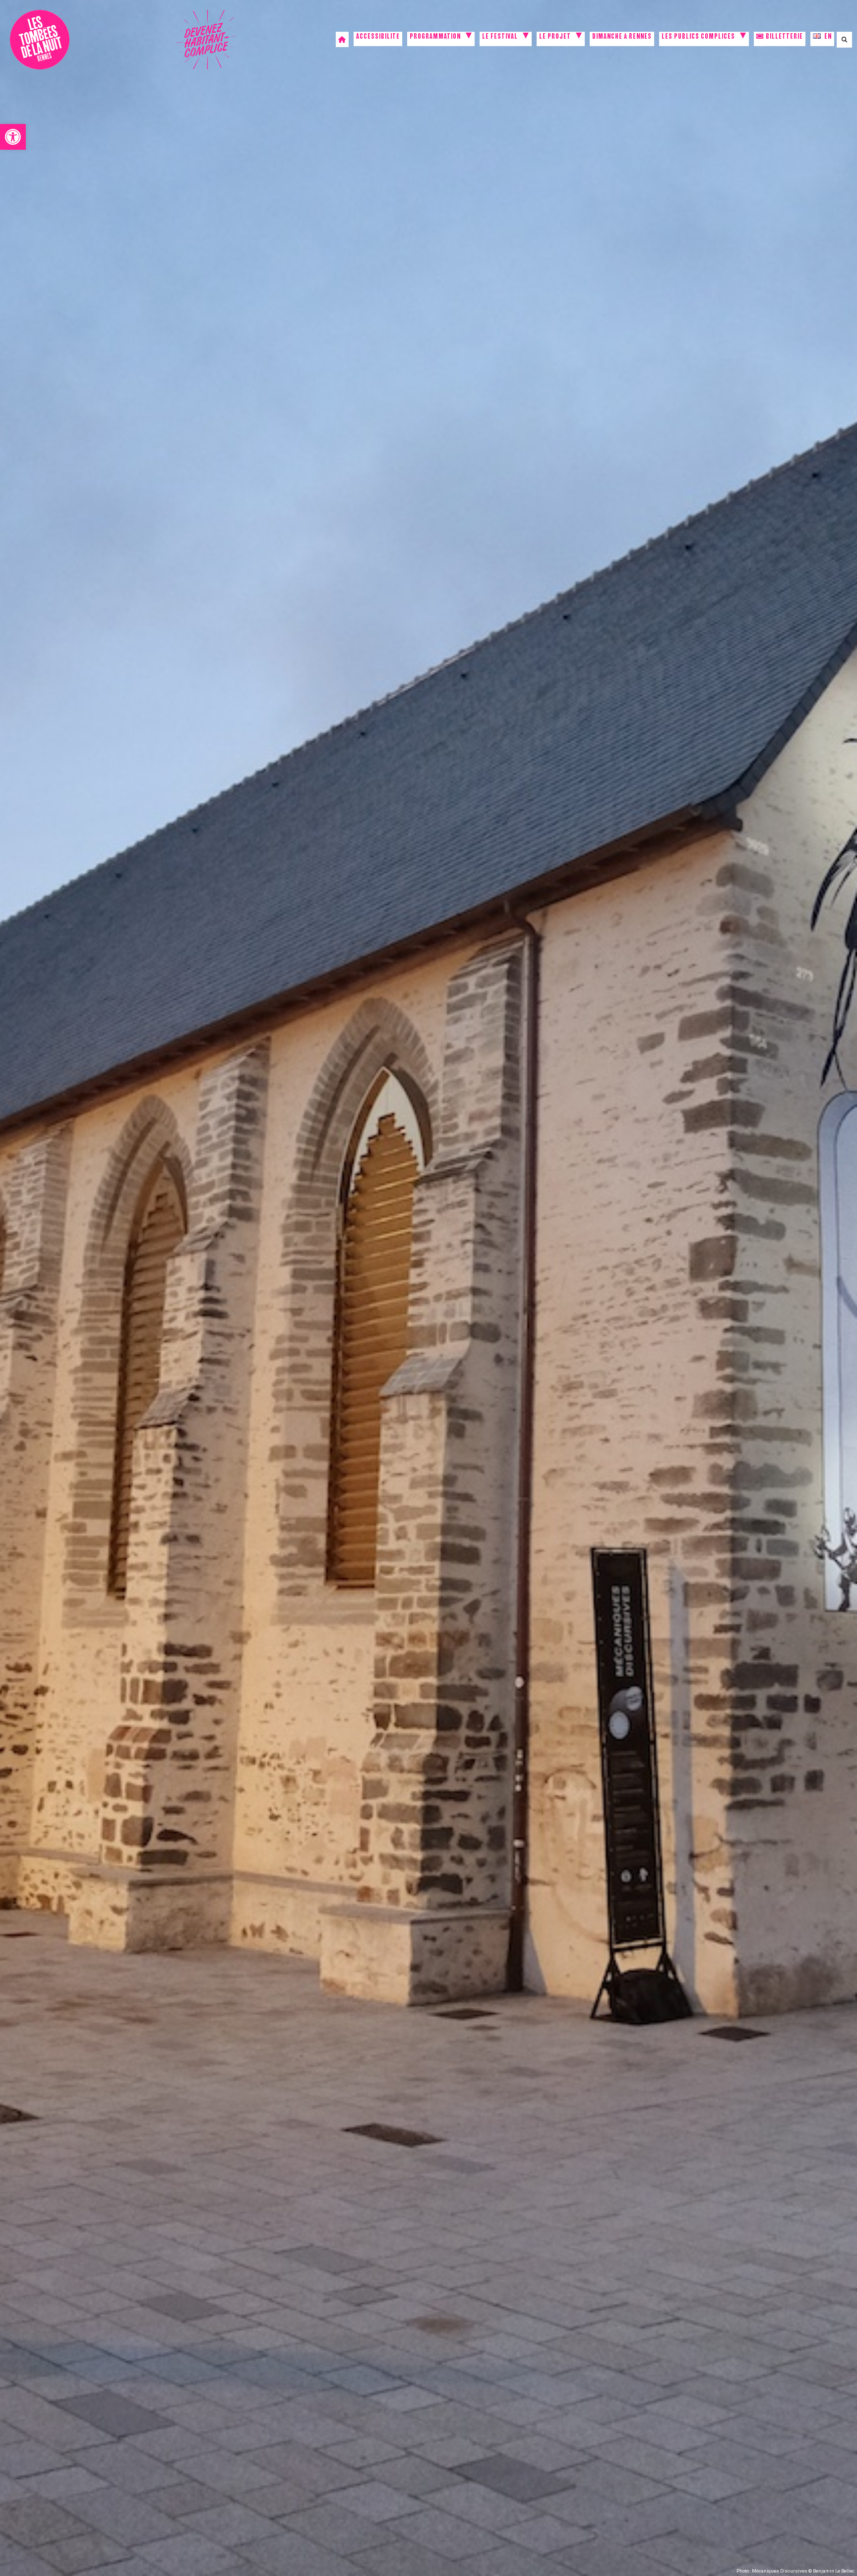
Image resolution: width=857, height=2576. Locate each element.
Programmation (435, 37)
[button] (13, 137)
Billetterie (784, 37)
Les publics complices (698, 37)
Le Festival (500, 37)
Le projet (555, 37)
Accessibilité (378, 37)
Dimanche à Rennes (622, 37)
